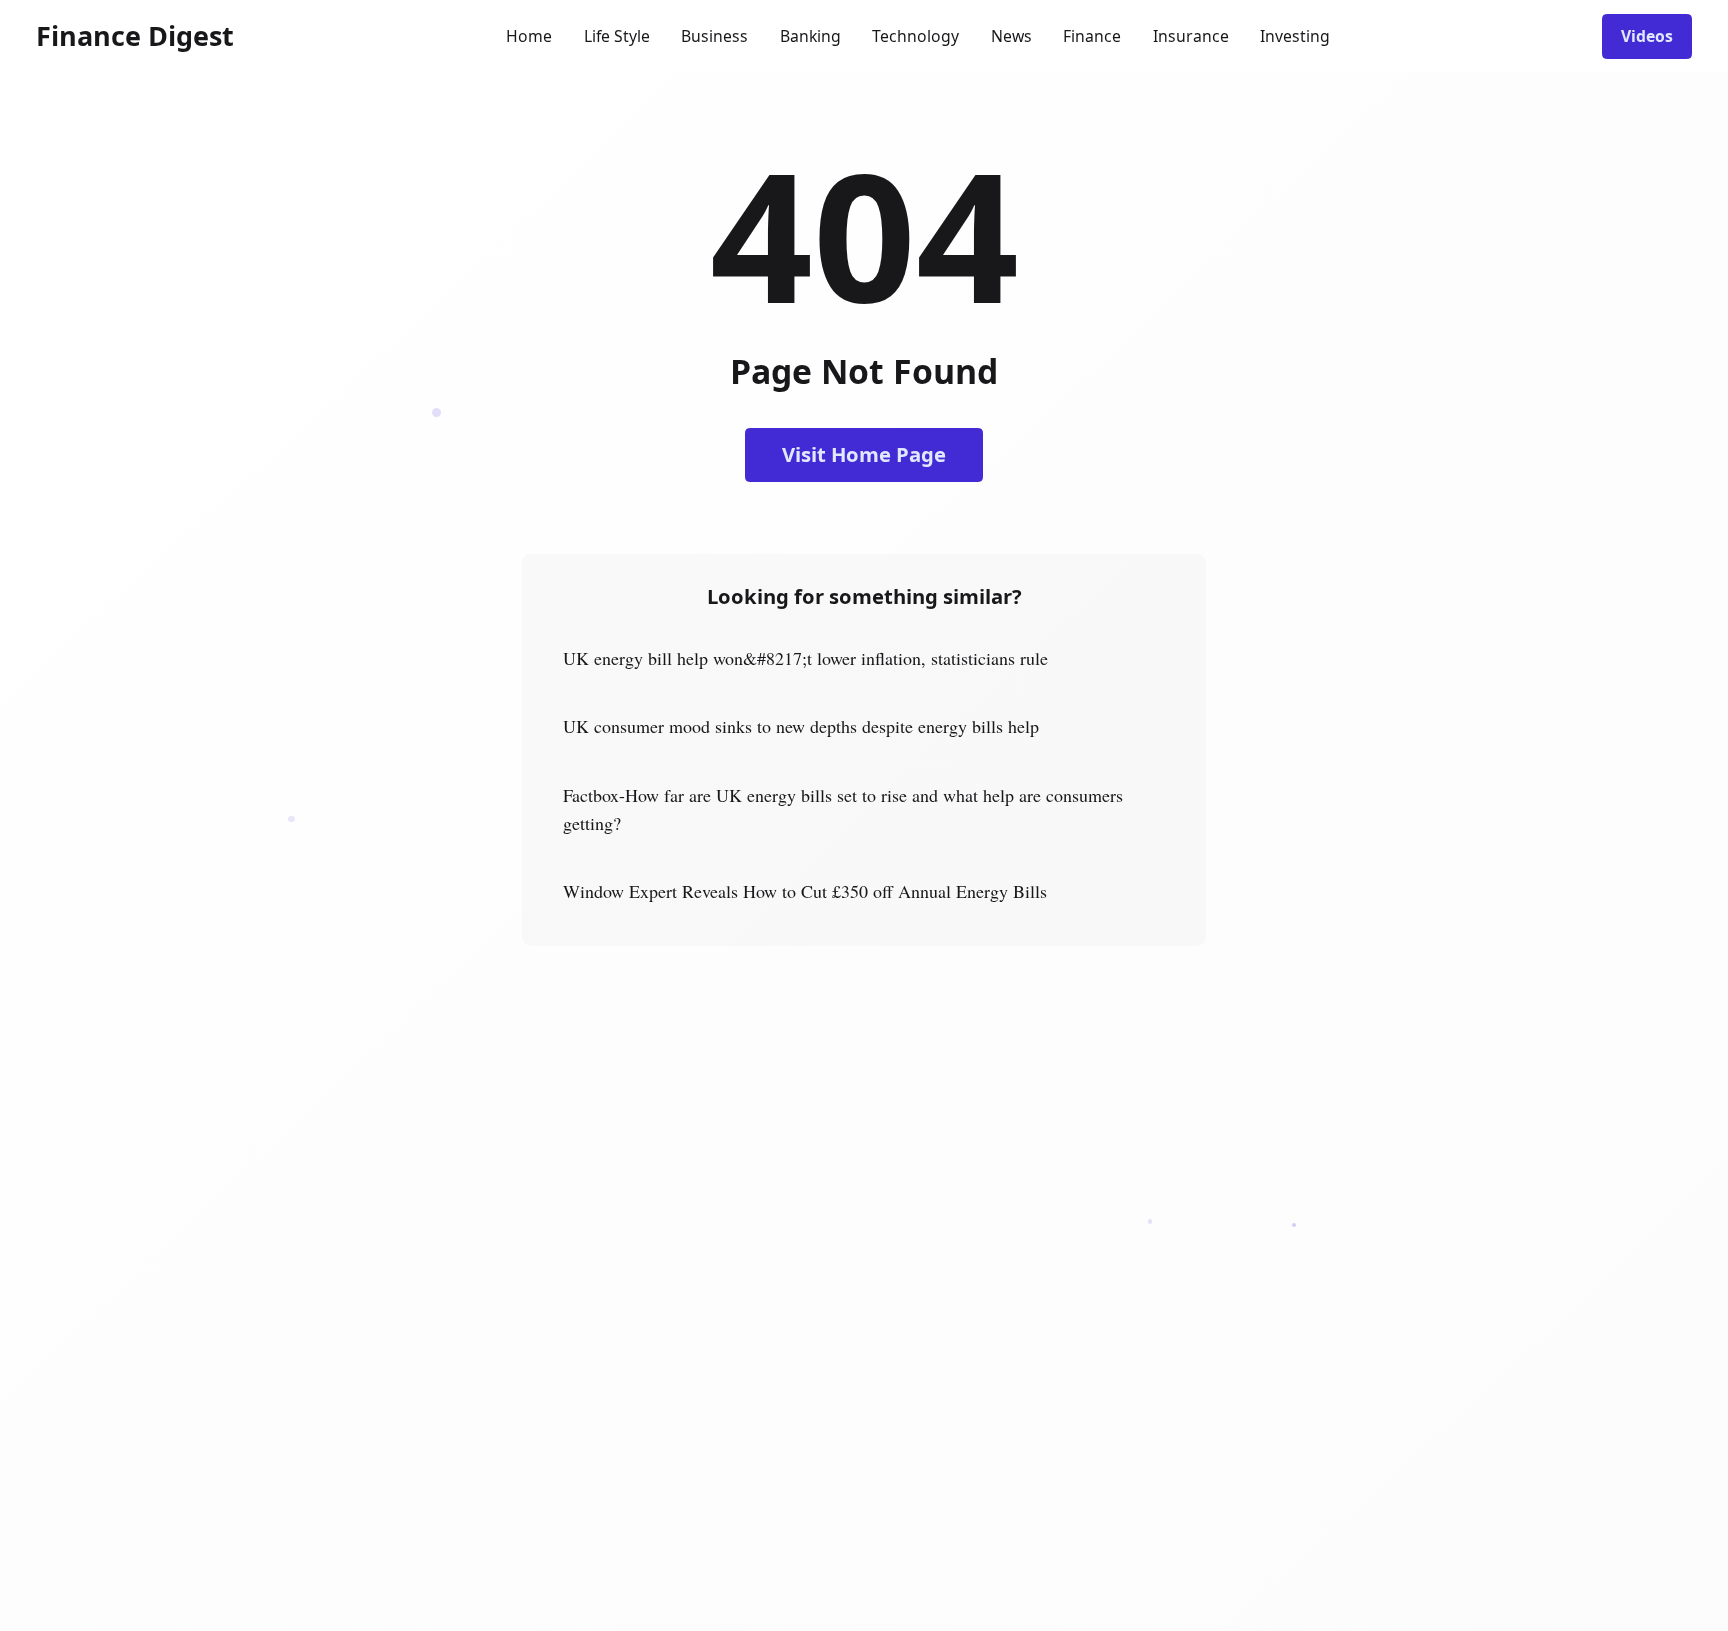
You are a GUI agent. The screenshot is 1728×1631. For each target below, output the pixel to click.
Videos (1647, 36)
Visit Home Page (864, 454)
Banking (810, 36)
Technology (915, 36)
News (1011, 36)
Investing (1295, 36)
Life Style (617, 36)
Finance (1092, 36)
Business (714, 36)
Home (529, 36)
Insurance (1191, 36)
